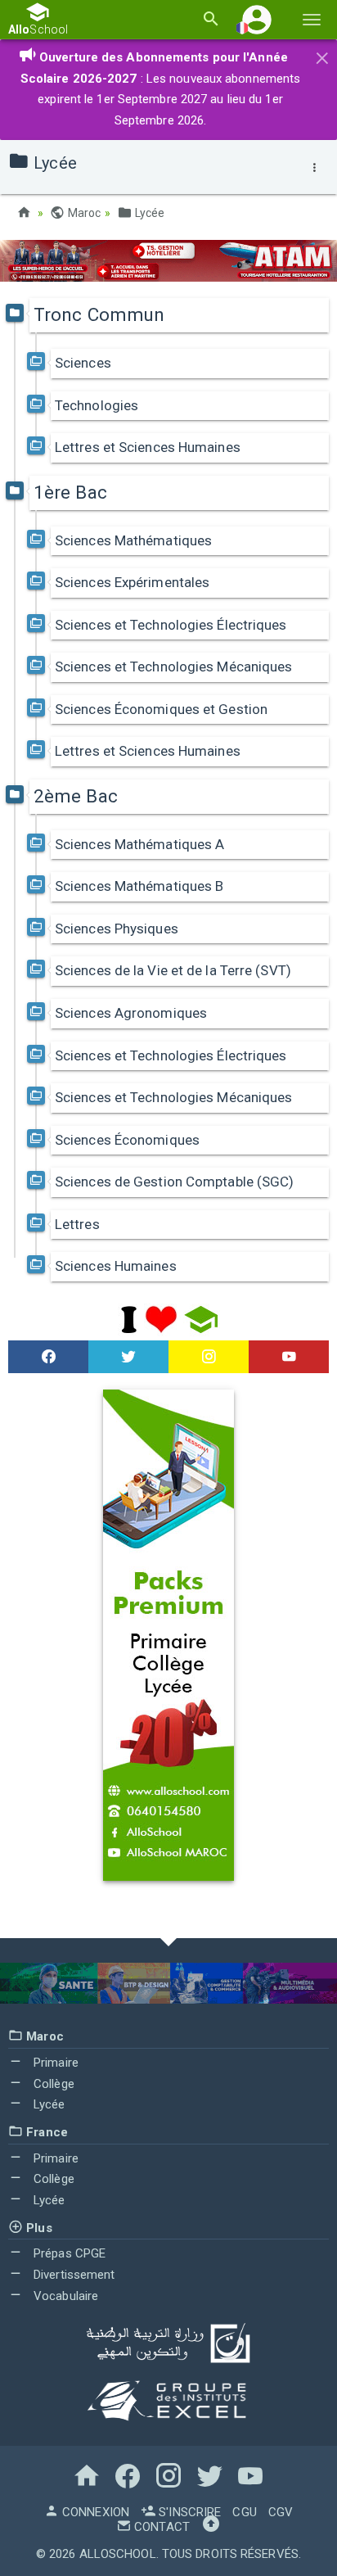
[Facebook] (48, 1357)
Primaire (54, 2063)
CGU (244, 2512)
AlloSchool (118, 2554)
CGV (281, 2512)
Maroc (83, 213)
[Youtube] (289, 1357)
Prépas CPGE (68, 2253)
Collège (52, 2084)
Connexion (94, 2512)
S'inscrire (188, 2512)
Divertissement (73, 2275)
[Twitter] (128, 1357)
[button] (257, 19)
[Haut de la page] (211, 2527)
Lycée (148, 213)
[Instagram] (209, 1357)
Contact (160, 2527)
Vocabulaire (64, 2296)
